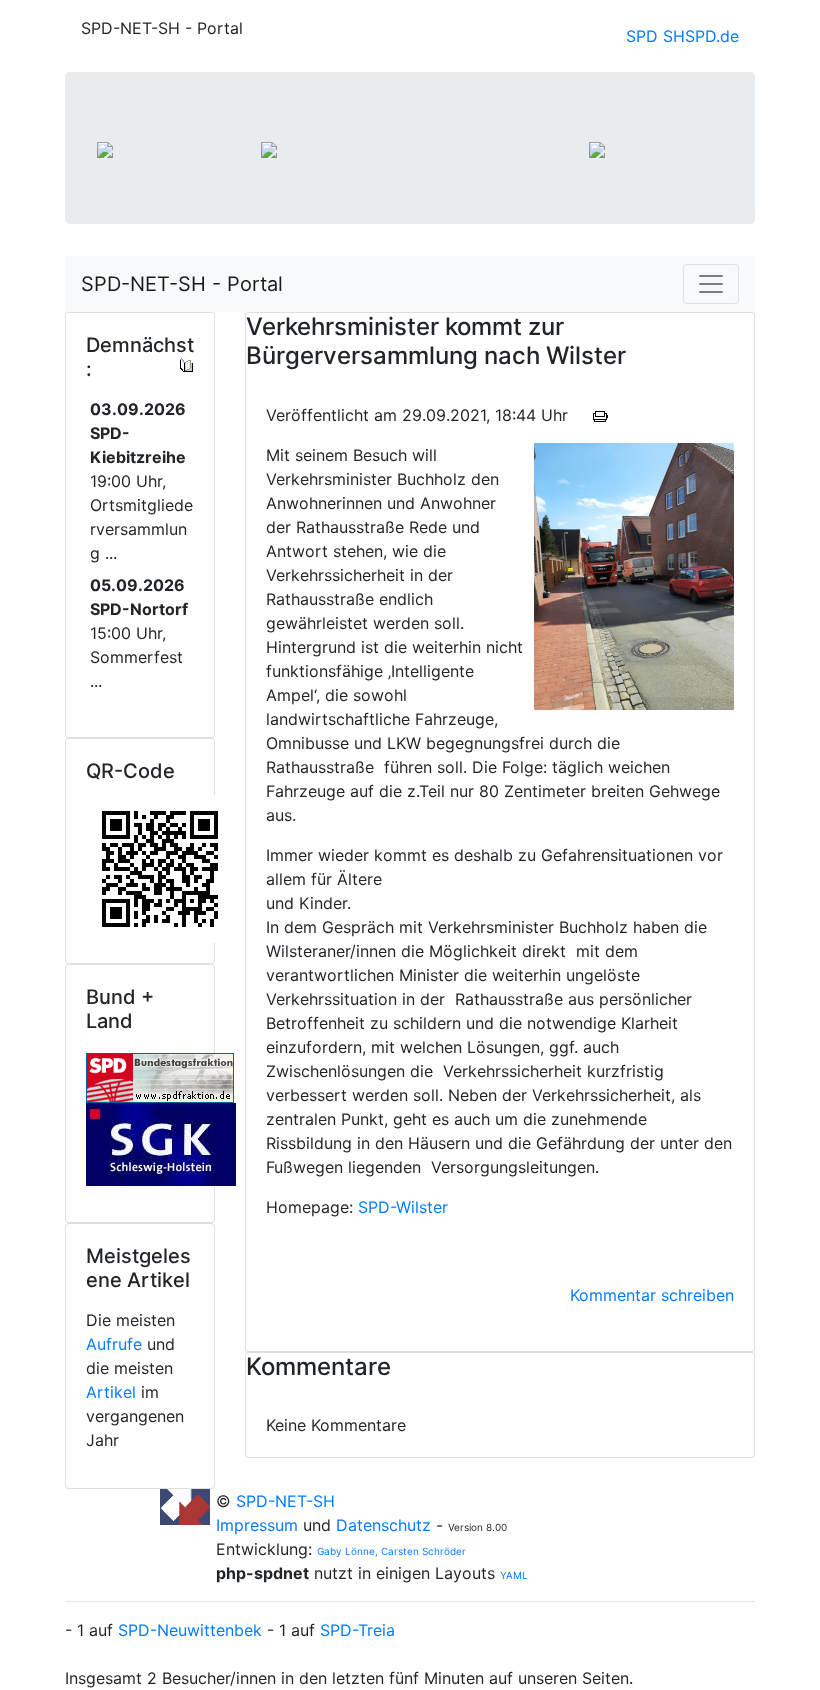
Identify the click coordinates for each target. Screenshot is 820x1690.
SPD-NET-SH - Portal (182, 284)
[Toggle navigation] (711, 284)
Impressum (259, 1525)
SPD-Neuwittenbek (190, 1630)
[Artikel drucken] (600, 415)
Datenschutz (383, 1525)
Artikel (111, 1392)
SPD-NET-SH (285, 1501)
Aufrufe (114, 1344)
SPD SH (655, 36)
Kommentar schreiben (652, 1295)
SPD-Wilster (403, 1207)
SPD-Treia (357, 1630)
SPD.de (712, 36)
